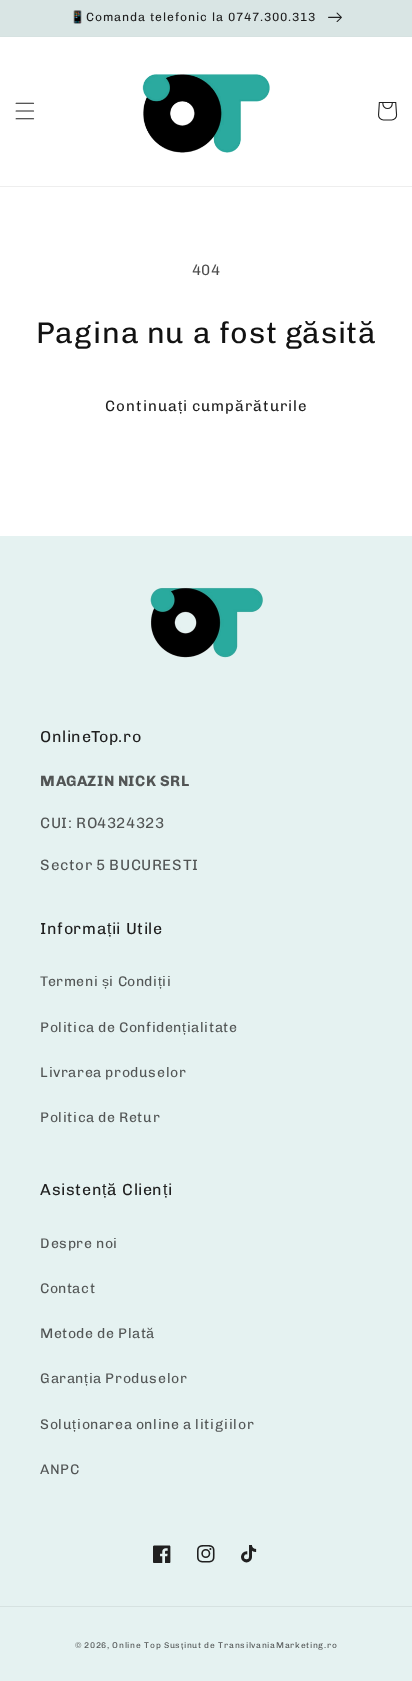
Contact (67, 1288)
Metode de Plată (97, 1333)
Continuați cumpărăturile (206, 406)
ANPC (59, 1469)
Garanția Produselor (113, 1378)
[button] (25, 111)
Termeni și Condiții (105, 981)
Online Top (136, 1645)
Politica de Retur (100, 1117)
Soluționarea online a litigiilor (147, 1424)
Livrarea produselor (113, 1072)
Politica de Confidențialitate (138, 1027)
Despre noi (79, 1243)
